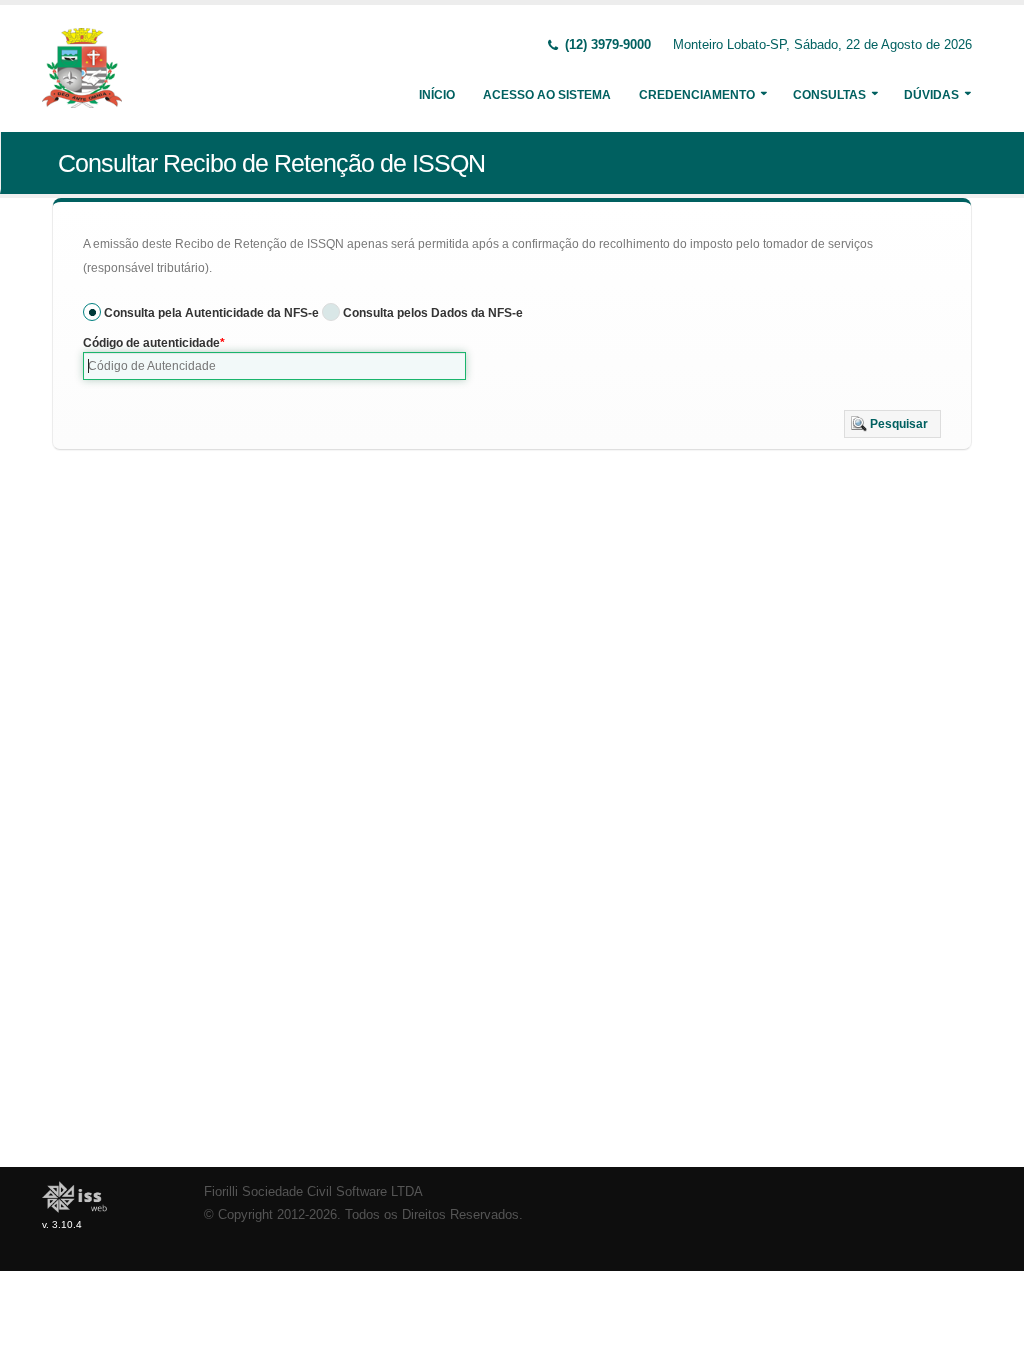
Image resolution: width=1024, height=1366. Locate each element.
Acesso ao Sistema (547, 95)
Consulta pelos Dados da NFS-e (433, 313)
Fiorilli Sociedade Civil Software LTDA (313, 1192)
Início (437, 95)
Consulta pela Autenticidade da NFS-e (211, 313)
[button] (892, 424)
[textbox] (274, 366)
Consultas (829, 95)
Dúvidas (931, 95)
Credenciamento (697, 95)
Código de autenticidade (151, 343)
